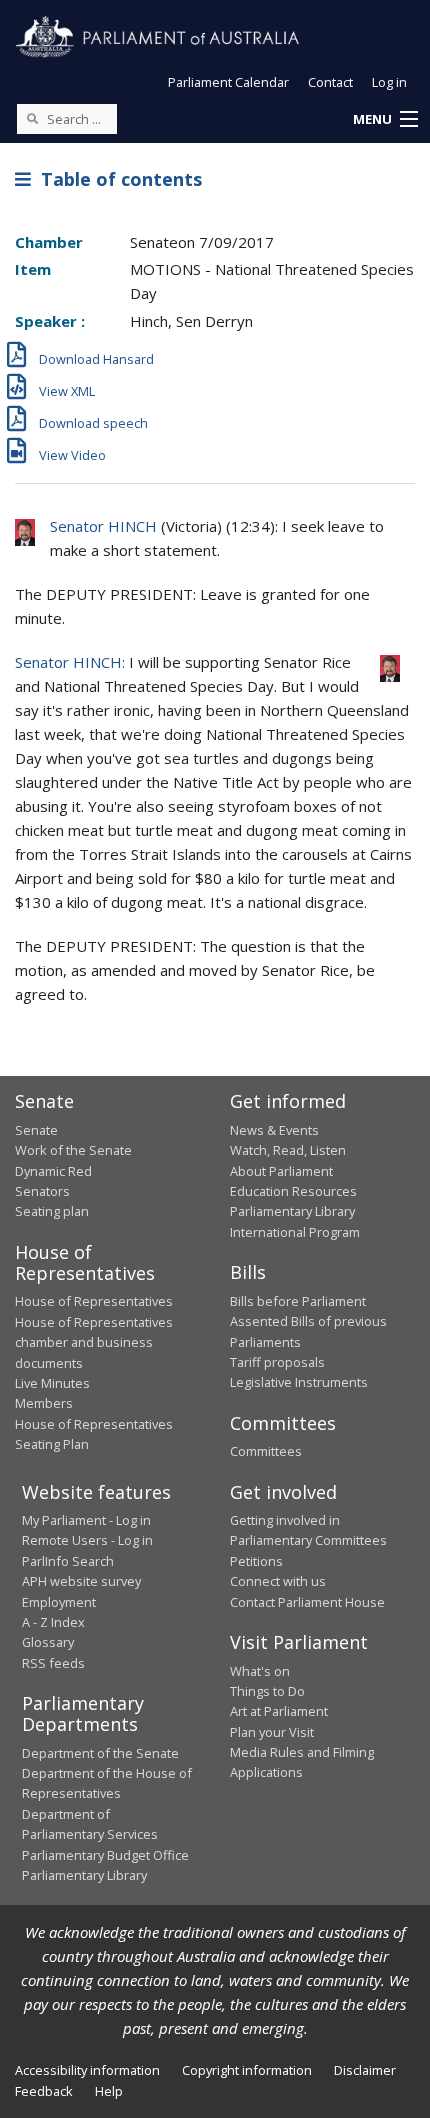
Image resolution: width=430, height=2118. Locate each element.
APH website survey (81, 1581)
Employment (59, 1602)
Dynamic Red (53, 1171)
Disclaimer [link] (365, 2070)
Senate (36, 1130)
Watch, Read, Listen (288, 1150)
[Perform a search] (32, 118)
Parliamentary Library (292, 1211)
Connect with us (278, 1581)
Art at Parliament (279, 1711)
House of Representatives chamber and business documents (94, 1342)
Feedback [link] (44, 2091)
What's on (260, 1671)
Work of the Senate (73, 1150)
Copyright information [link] (247, 2070)
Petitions (256, 1561)
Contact (330, 82)
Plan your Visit (272, 1732)
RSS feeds (53, 1663)
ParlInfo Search (68, 1561)
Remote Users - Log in (87, 1540)
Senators (42, 1191)
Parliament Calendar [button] (228, 82)
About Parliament (281, 1171)
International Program (295, 1232)
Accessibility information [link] (87, 2070)
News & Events (274, 1130)
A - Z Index (53, 1622)
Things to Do (267, 1691)
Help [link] (109, 2091)
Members (44, 1403)
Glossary (48, 1642)
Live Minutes (52, 1383)
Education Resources (293, 1191)
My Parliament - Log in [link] (86, 1520)
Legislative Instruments (299, 1382)
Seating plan (52, 1211)
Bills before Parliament (298, 1301)
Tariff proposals (277, 1362)
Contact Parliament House (307, 1602)
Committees (266, 1451)
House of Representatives (94, 1301)
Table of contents (116, 179)
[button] (385, 120)
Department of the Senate (100, 1753)
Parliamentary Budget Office (105, 1855)
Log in (389, 82)
